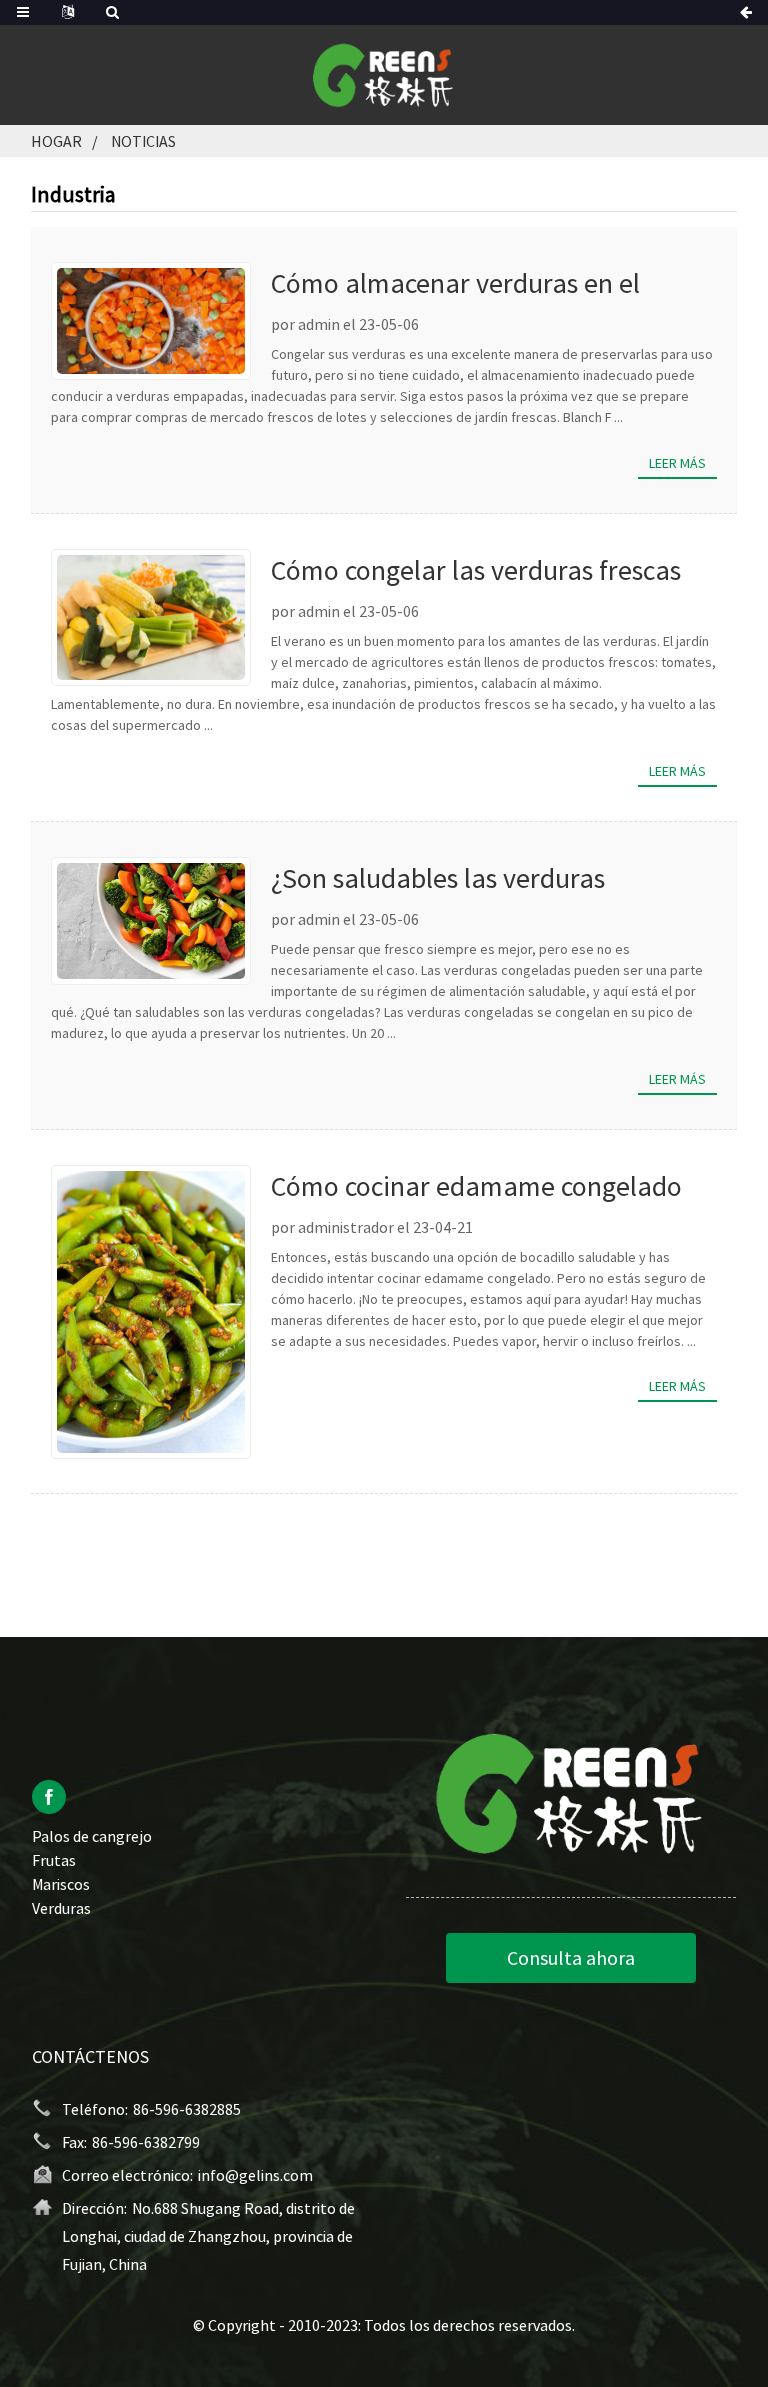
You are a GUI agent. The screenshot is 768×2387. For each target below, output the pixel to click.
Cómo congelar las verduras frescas (476, 570)
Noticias (143, 141)
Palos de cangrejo (92, 1836)
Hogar (56, 141)
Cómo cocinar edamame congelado (476, 1186)
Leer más (677, 463)
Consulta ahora (571, 1957)
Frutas (54, 1860)
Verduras (61, 1908)
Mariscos (61, 1884)
